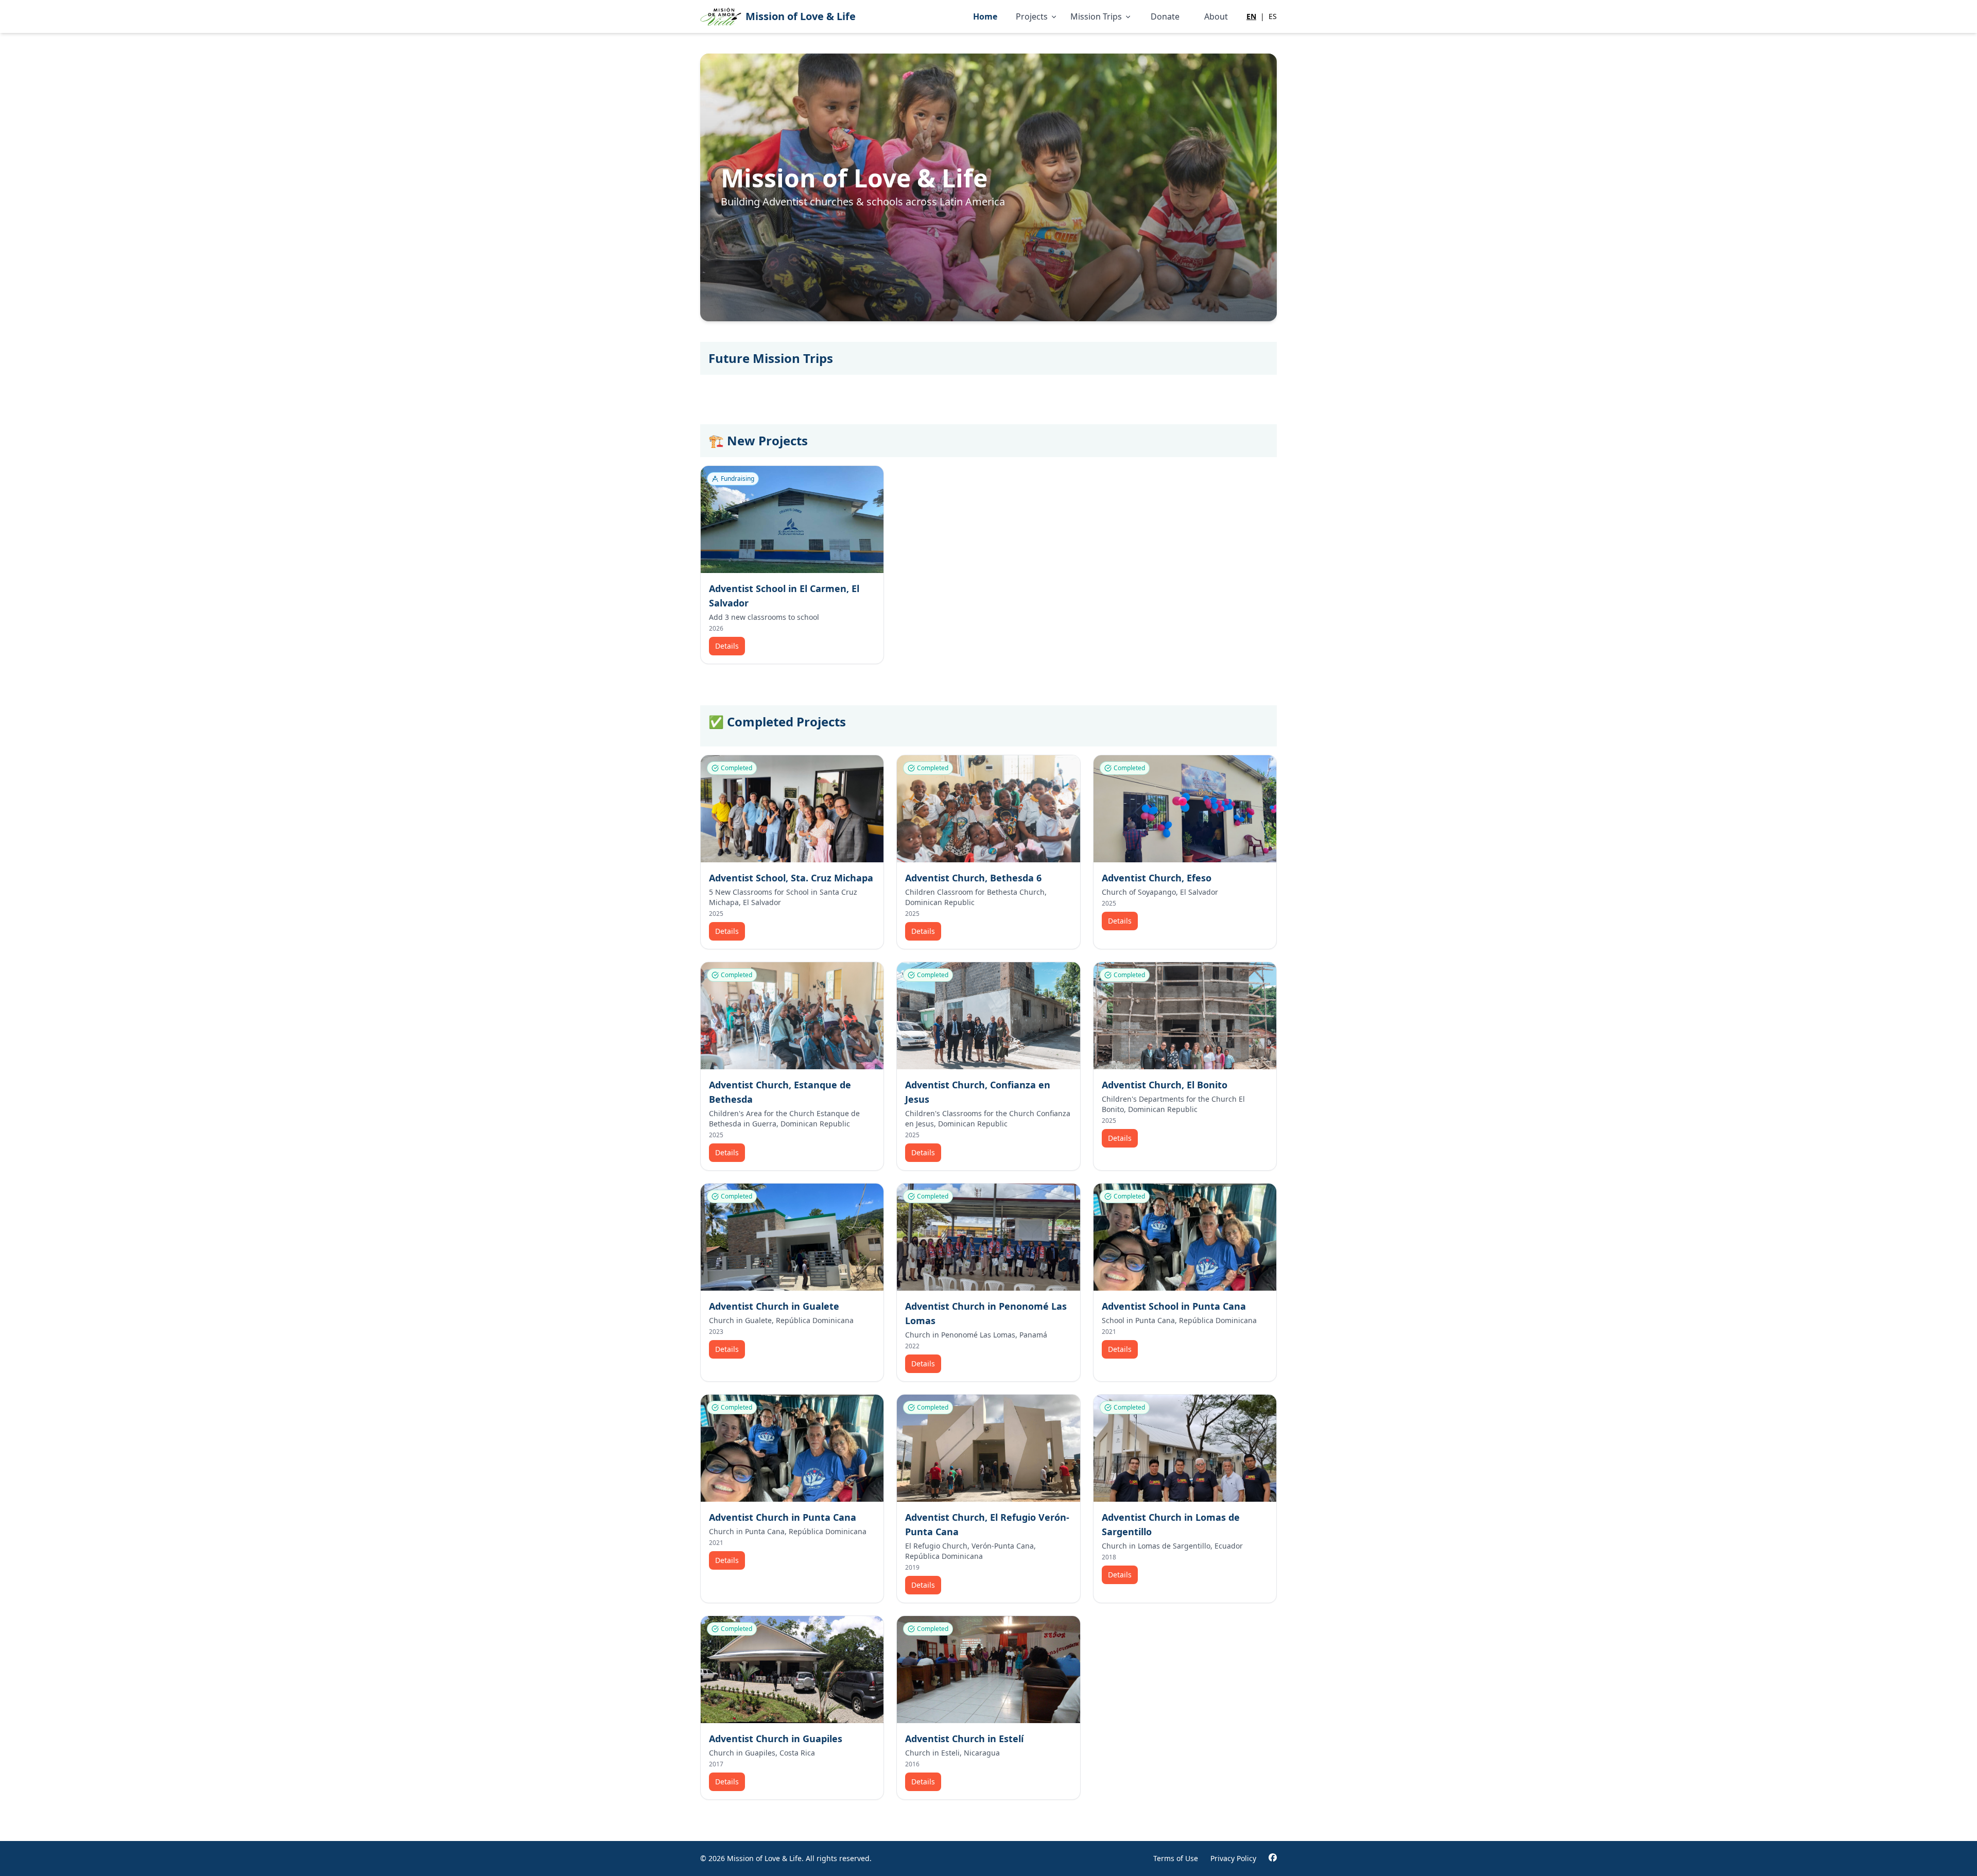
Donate (1165, 16)
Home (985, 16)
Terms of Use (1176, 1858)
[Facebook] (1273, 1858)
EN (1251, 16)
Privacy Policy (1233, 1858)
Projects (1032, 16)
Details (727, 646)
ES (1273, 16)
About (1216, 16)
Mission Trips (1096, 16)
